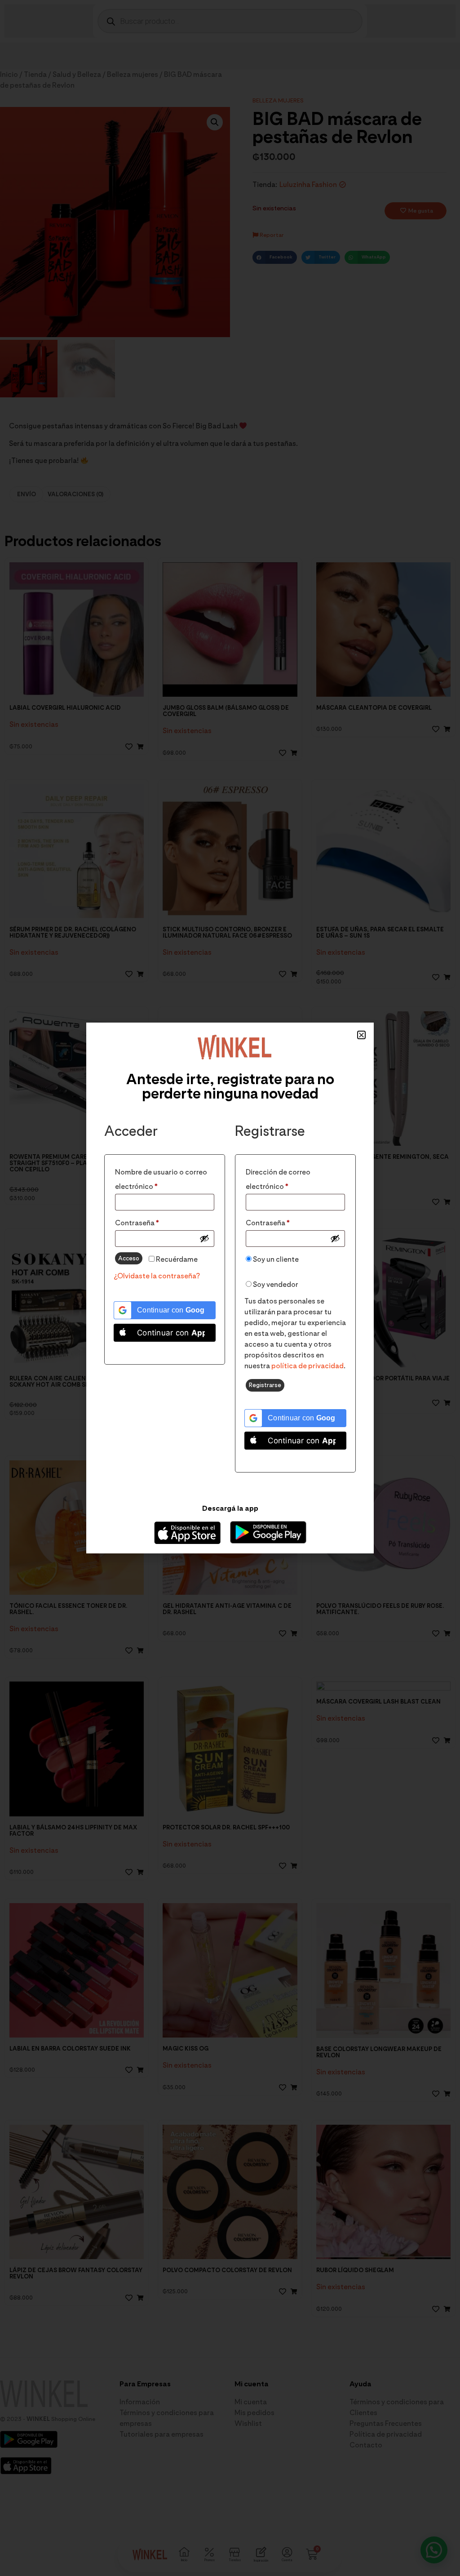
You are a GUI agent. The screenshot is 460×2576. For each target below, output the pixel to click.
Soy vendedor (275, 1284)
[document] (230, 1288)
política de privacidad (307, 1366)
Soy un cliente (275, 1259)
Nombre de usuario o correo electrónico (161, 1178)
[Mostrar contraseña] (204, 1238)
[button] (361, 1035)
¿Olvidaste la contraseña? (157, 1276)
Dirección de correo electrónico (286, 1178)
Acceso (129, 1258)
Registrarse (265, 1385)
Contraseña (156, 1221)
